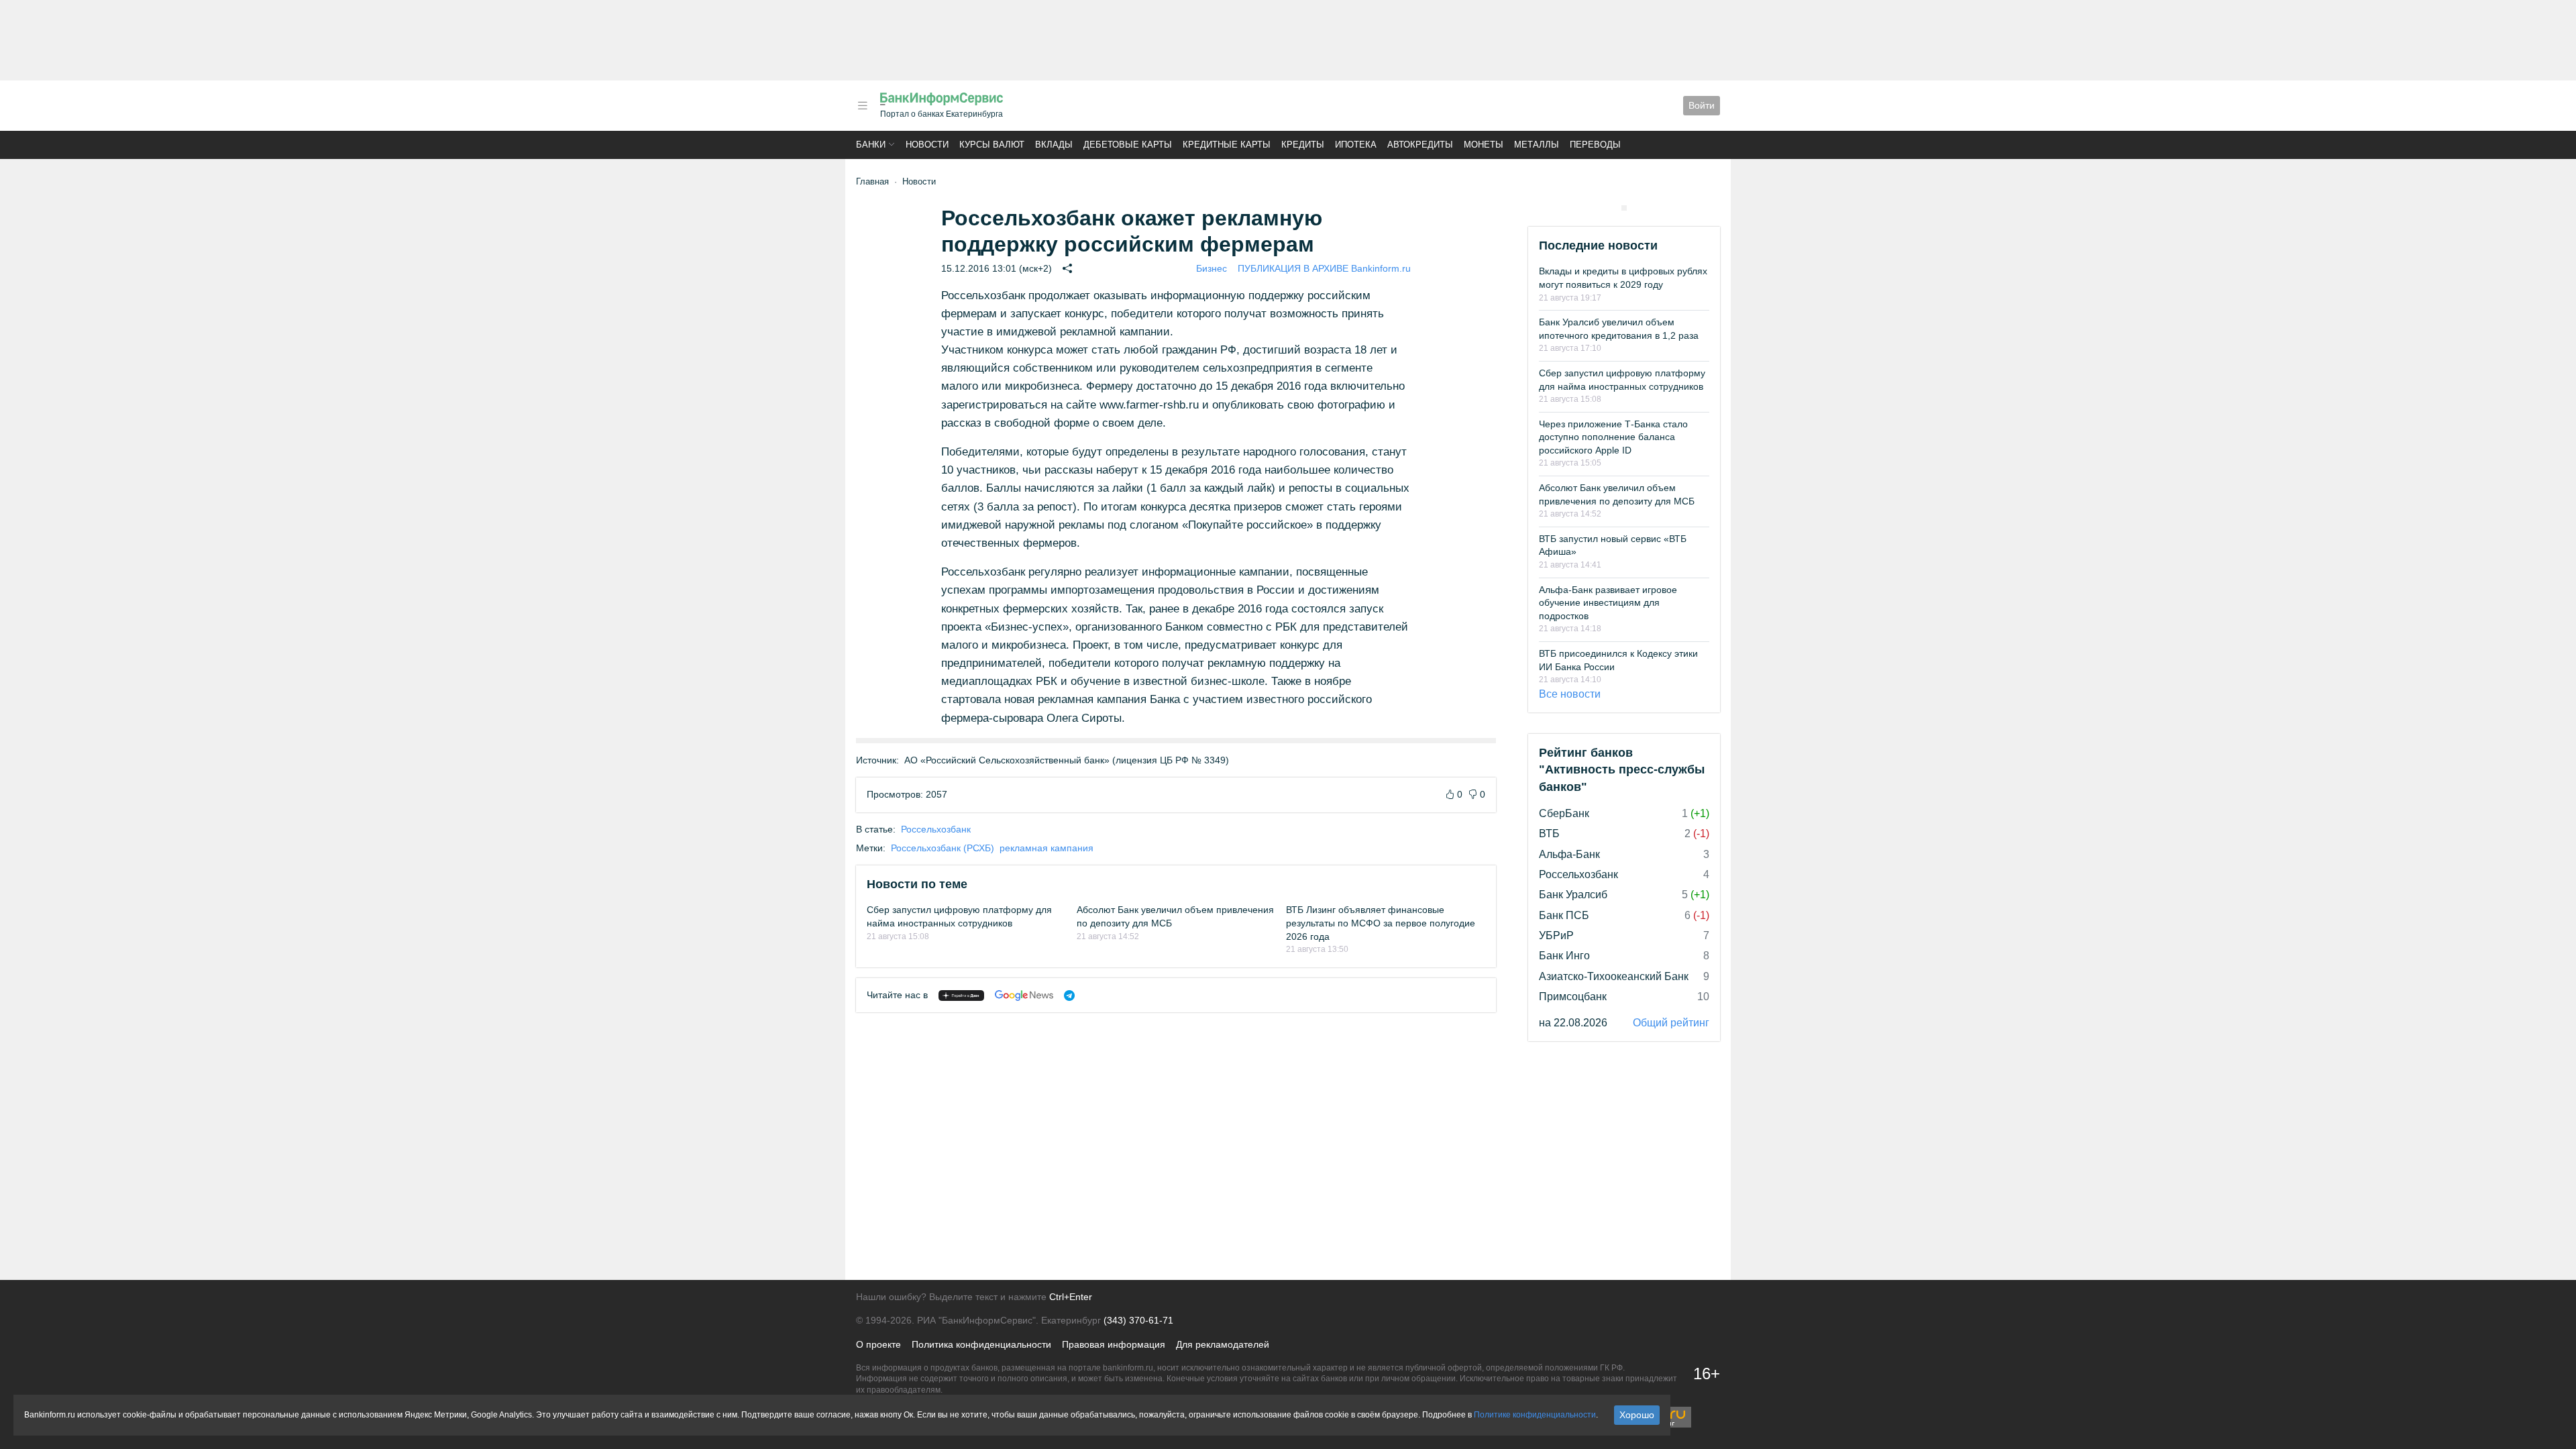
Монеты (1484, 145)
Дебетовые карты (1128, 145)
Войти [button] (1702, 105)
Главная (872, 181)
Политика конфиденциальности (981, 1344)
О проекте (878, 1344)
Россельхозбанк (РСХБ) (943, 848)
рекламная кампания (1046, 848)
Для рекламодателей (1223, 1344)
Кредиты (1303, 145)
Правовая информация (1114, 1344)
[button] (863, 106)
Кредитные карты (1227, 145)
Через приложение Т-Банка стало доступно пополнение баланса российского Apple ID (1613, 437)
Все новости (1570, 694)
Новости (927, 145)
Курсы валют (992, 145)
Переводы (1595, 145)
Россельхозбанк (936, 829)
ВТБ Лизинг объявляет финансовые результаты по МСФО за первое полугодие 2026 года (1381, 923)
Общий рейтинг (1671, 1023)
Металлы (1537, 145)
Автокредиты (1420, 145)
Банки (871, 145)
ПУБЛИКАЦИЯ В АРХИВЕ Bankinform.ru (1324, 268)
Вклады (1054, 145)
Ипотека (1356, 145)
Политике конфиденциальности (1535, 1415)
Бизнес (1212, 268)
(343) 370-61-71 (1138, 1320)
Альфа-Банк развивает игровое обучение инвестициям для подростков (1608, 603)
